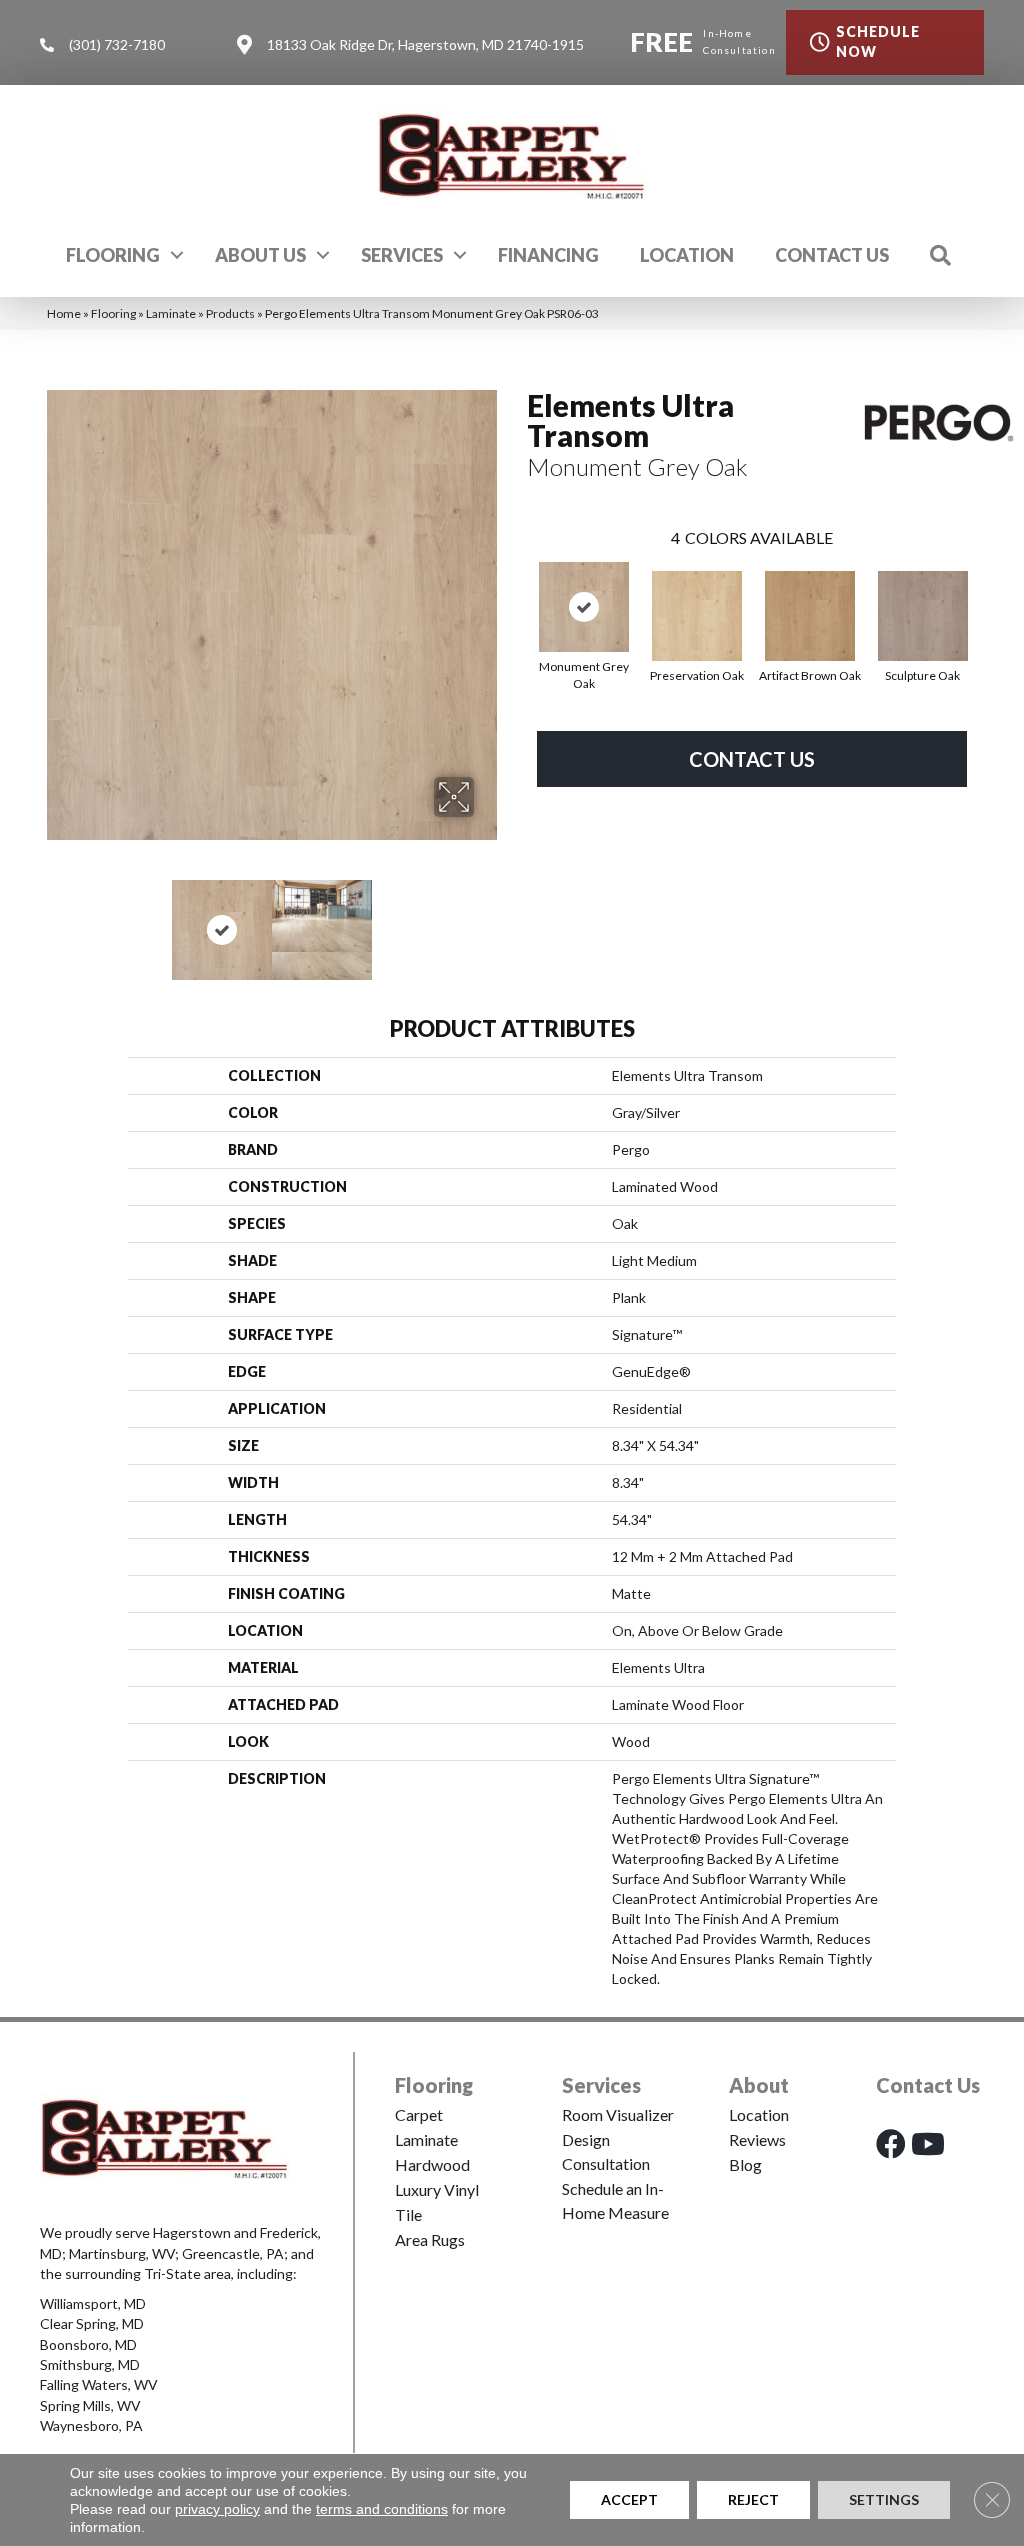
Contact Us (832, 255)
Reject (753, 2499)
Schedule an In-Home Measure (615, 2200)
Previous (57, 920)
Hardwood (432, 2164)
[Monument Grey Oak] (584, 607)
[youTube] (928, 2143)
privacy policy (217, 2509)
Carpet (419, 2114)
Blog (745, 2164)
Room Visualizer (618, 2114)
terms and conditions (382, 2509)
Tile (408, 2214)
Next (487, 920)
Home (64, 313)
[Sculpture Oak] (923, 616)
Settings (884, 2499)
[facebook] (891, 2143)
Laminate (171, 313)
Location (687, 255)
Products (230, 313)
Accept (629, 2499)
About (759, 2085)
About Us (260, 255)
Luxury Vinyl (437, 2189)
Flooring (113, 255)
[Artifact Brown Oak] (810, 616)
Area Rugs (430, 2239)
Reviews (757, 2139)
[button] (177, 255)
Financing (548, 255)
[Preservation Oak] (697, 616)
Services (402, 255)
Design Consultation (606, 2151)
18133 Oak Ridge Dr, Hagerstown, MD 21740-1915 (425, 44)
